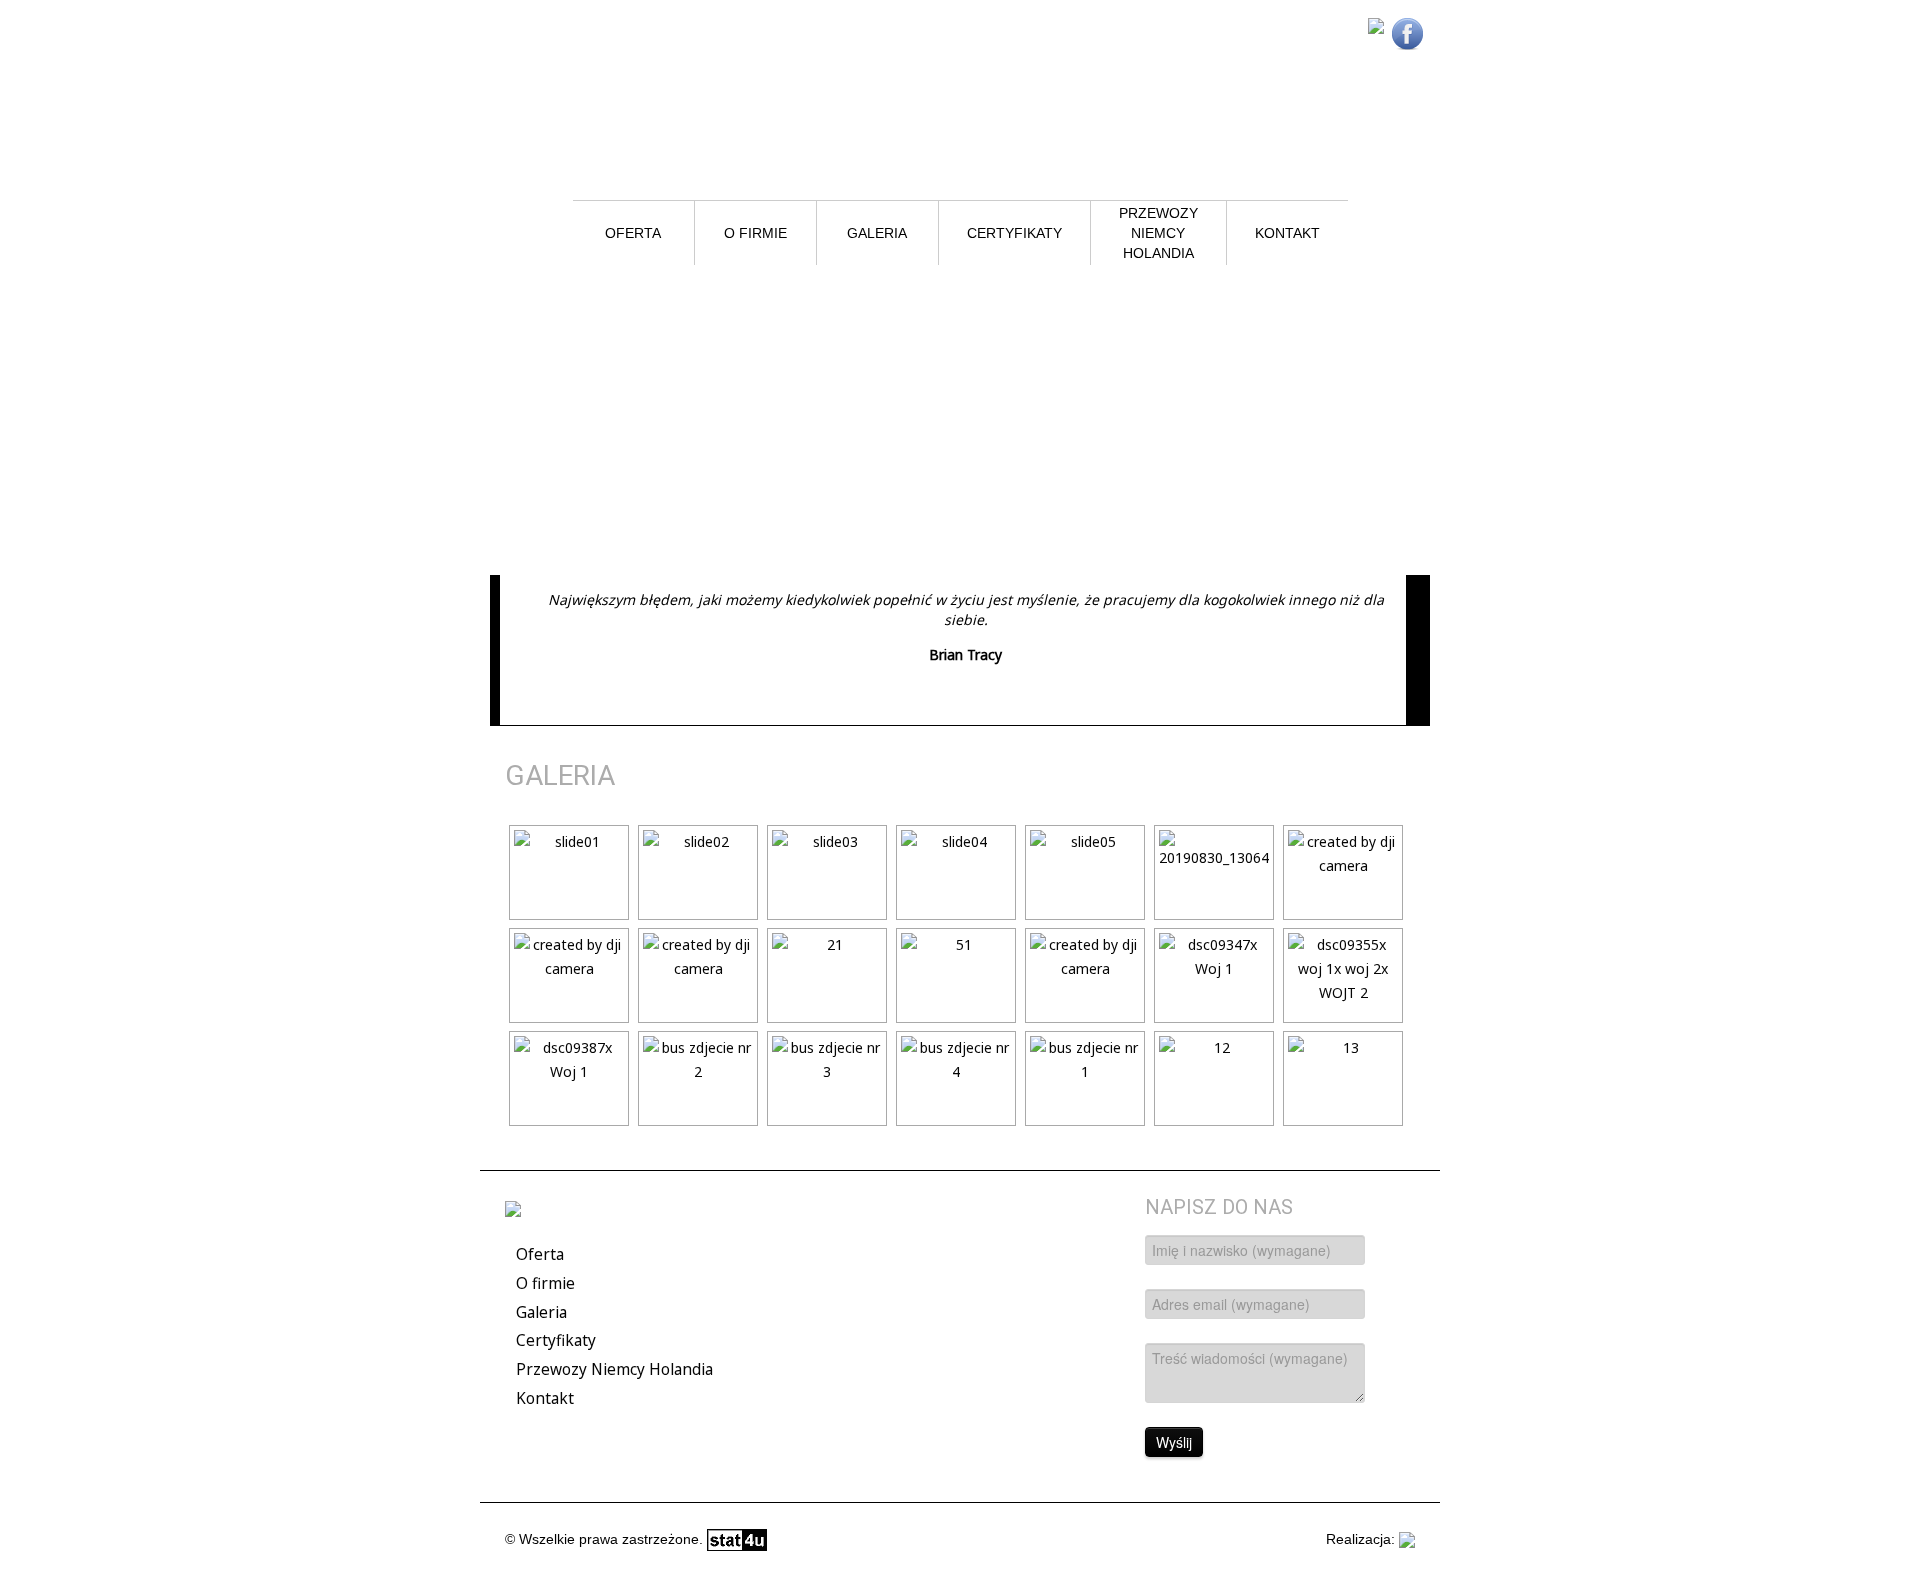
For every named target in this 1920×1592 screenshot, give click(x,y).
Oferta (633, 233)
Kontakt (1287, 233)
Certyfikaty (1014, 233)
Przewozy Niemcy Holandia (1160, 233)
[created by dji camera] (1341, 872)
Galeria (877, 233)
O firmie (755, 233)
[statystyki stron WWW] (737, 1539)
